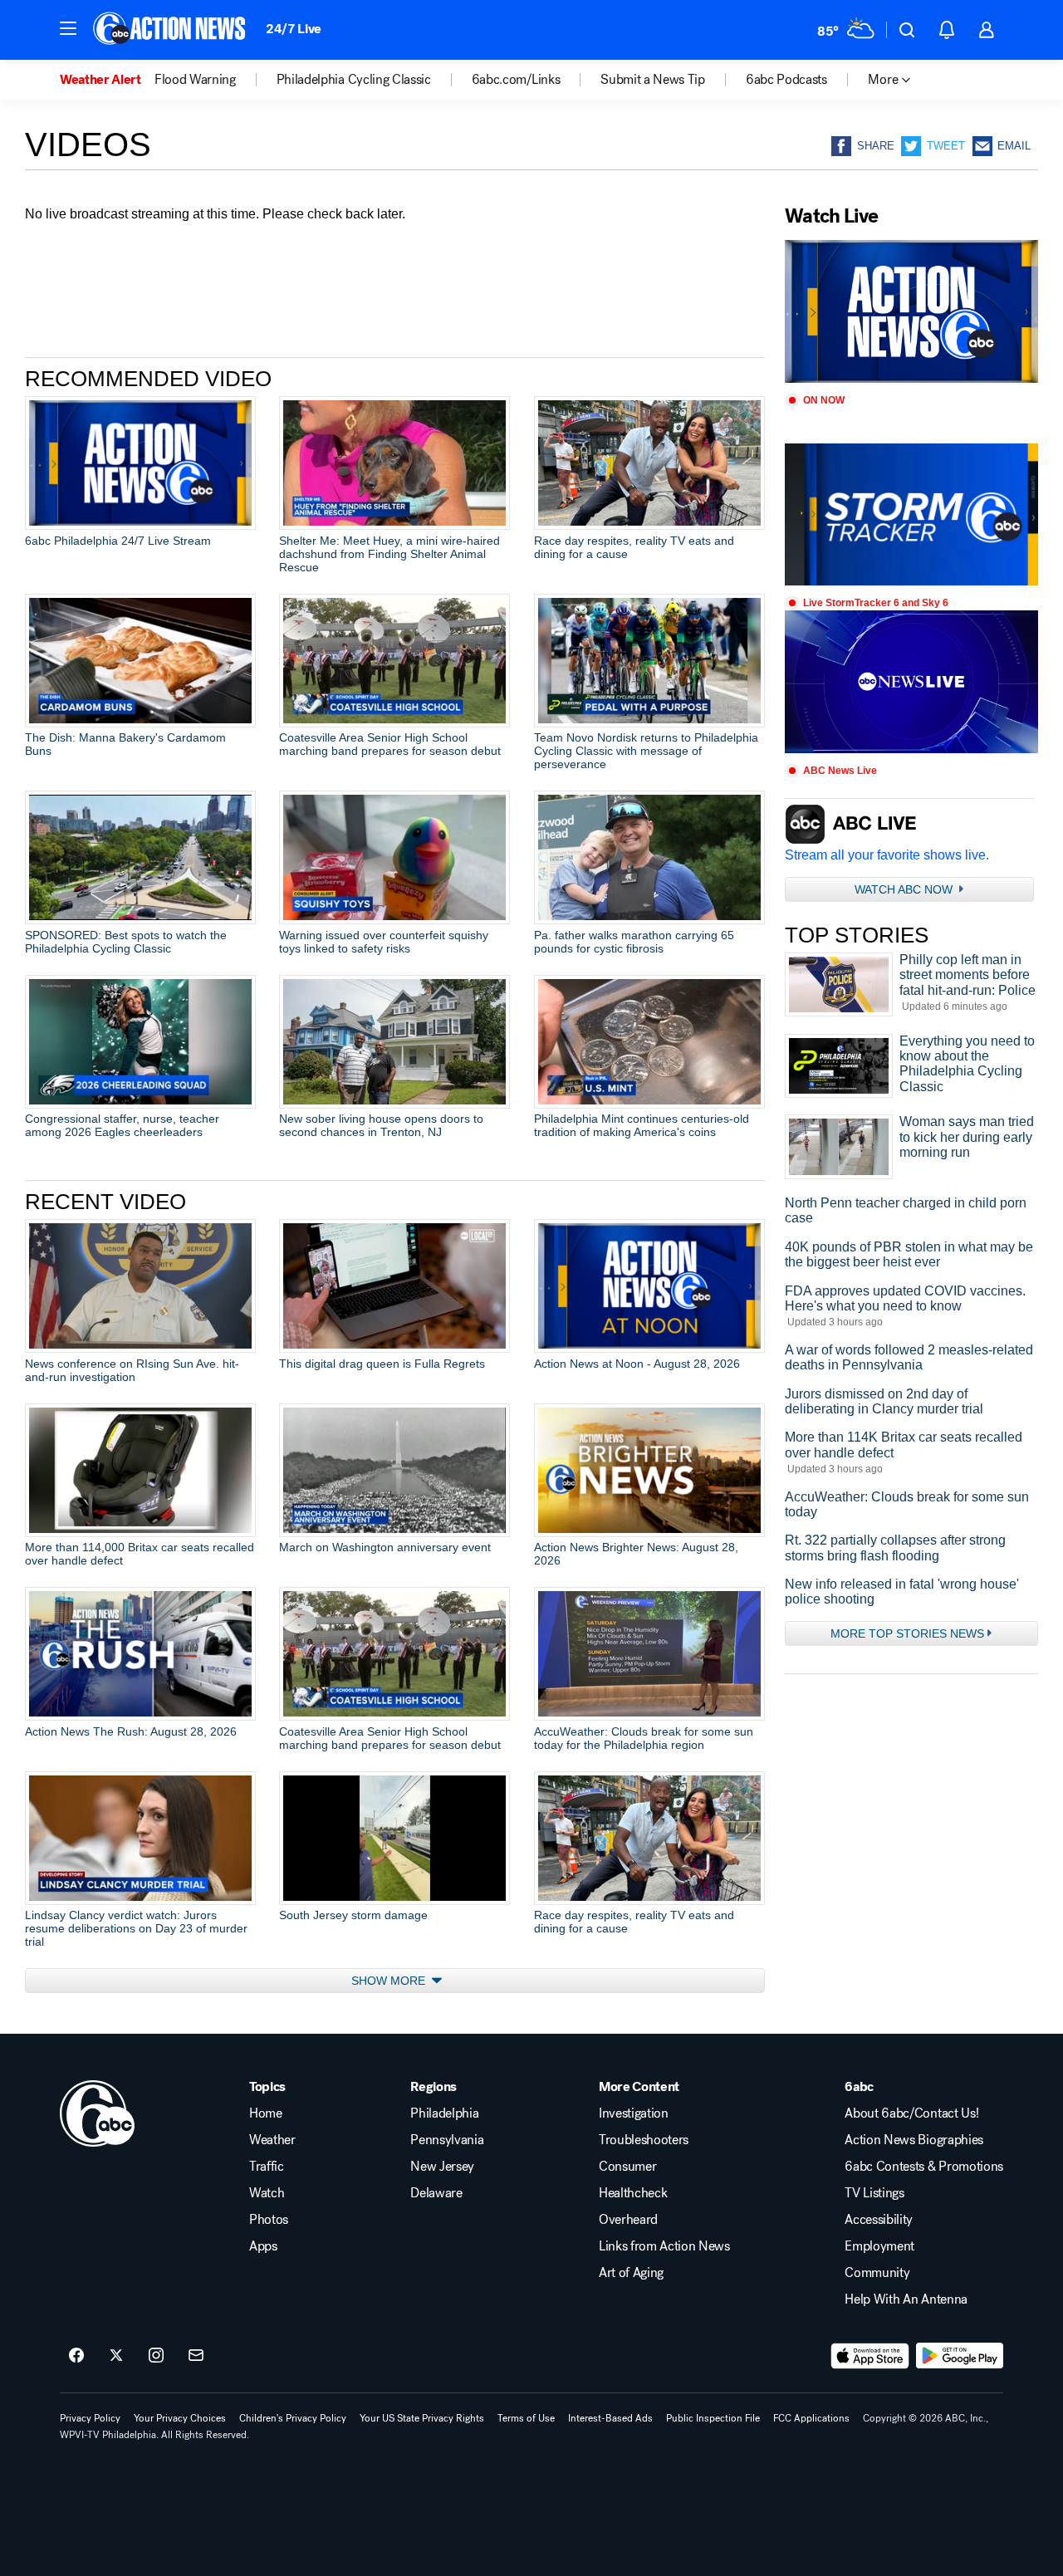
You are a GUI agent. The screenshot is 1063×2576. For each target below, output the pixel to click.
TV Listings (874, 2193)
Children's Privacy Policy (293, 2418)
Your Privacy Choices (180, 2418)
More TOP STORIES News (907, 1633)
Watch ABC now (905, 889)
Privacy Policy (90, 2418)
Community (877, 2273)
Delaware (436, 2193)
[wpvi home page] (97, 2113)
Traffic (267, 2167)
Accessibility (879, 2220)
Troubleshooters (644, 2140)
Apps (263, 2246)
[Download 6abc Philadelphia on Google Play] (960, 2356)
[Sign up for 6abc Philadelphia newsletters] (196, 2356)
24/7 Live (294, 29)
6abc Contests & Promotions (924, 2167)
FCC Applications (811, 2418)
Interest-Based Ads (610, 2418)
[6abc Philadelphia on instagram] (156, 2356)
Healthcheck (633, 2193)
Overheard (628, 2220)
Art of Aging (631, 2273)
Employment (879, 2246)
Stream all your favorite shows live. (887, 855)
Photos (269, 2220)
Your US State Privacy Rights (422, 2418)
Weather (272, 2140)
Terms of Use (526, 2418)
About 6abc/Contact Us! (911, 2113)
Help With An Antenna (906, 2299)
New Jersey (442, 2167)
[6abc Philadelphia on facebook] (76, 2356)
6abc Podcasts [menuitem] (786, 80)
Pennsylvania (447, 2140)
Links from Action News (664, 2246)
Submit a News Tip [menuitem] (653, 80)
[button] (68, 28)
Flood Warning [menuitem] (195, 80)
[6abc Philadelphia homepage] (171, 30)
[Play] (911, 311)
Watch (267, 2193)
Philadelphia (444, 2113)
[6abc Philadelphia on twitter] (116, 2356)
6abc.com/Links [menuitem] (516, 80)
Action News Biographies (914, 2140)
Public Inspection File (713, 2418)
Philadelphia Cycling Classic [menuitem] (354, 80)
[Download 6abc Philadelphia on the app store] (870, 2356)
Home (266, 2113)
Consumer (627, 2167)
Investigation (634, 2113)
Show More (390, 1981)
